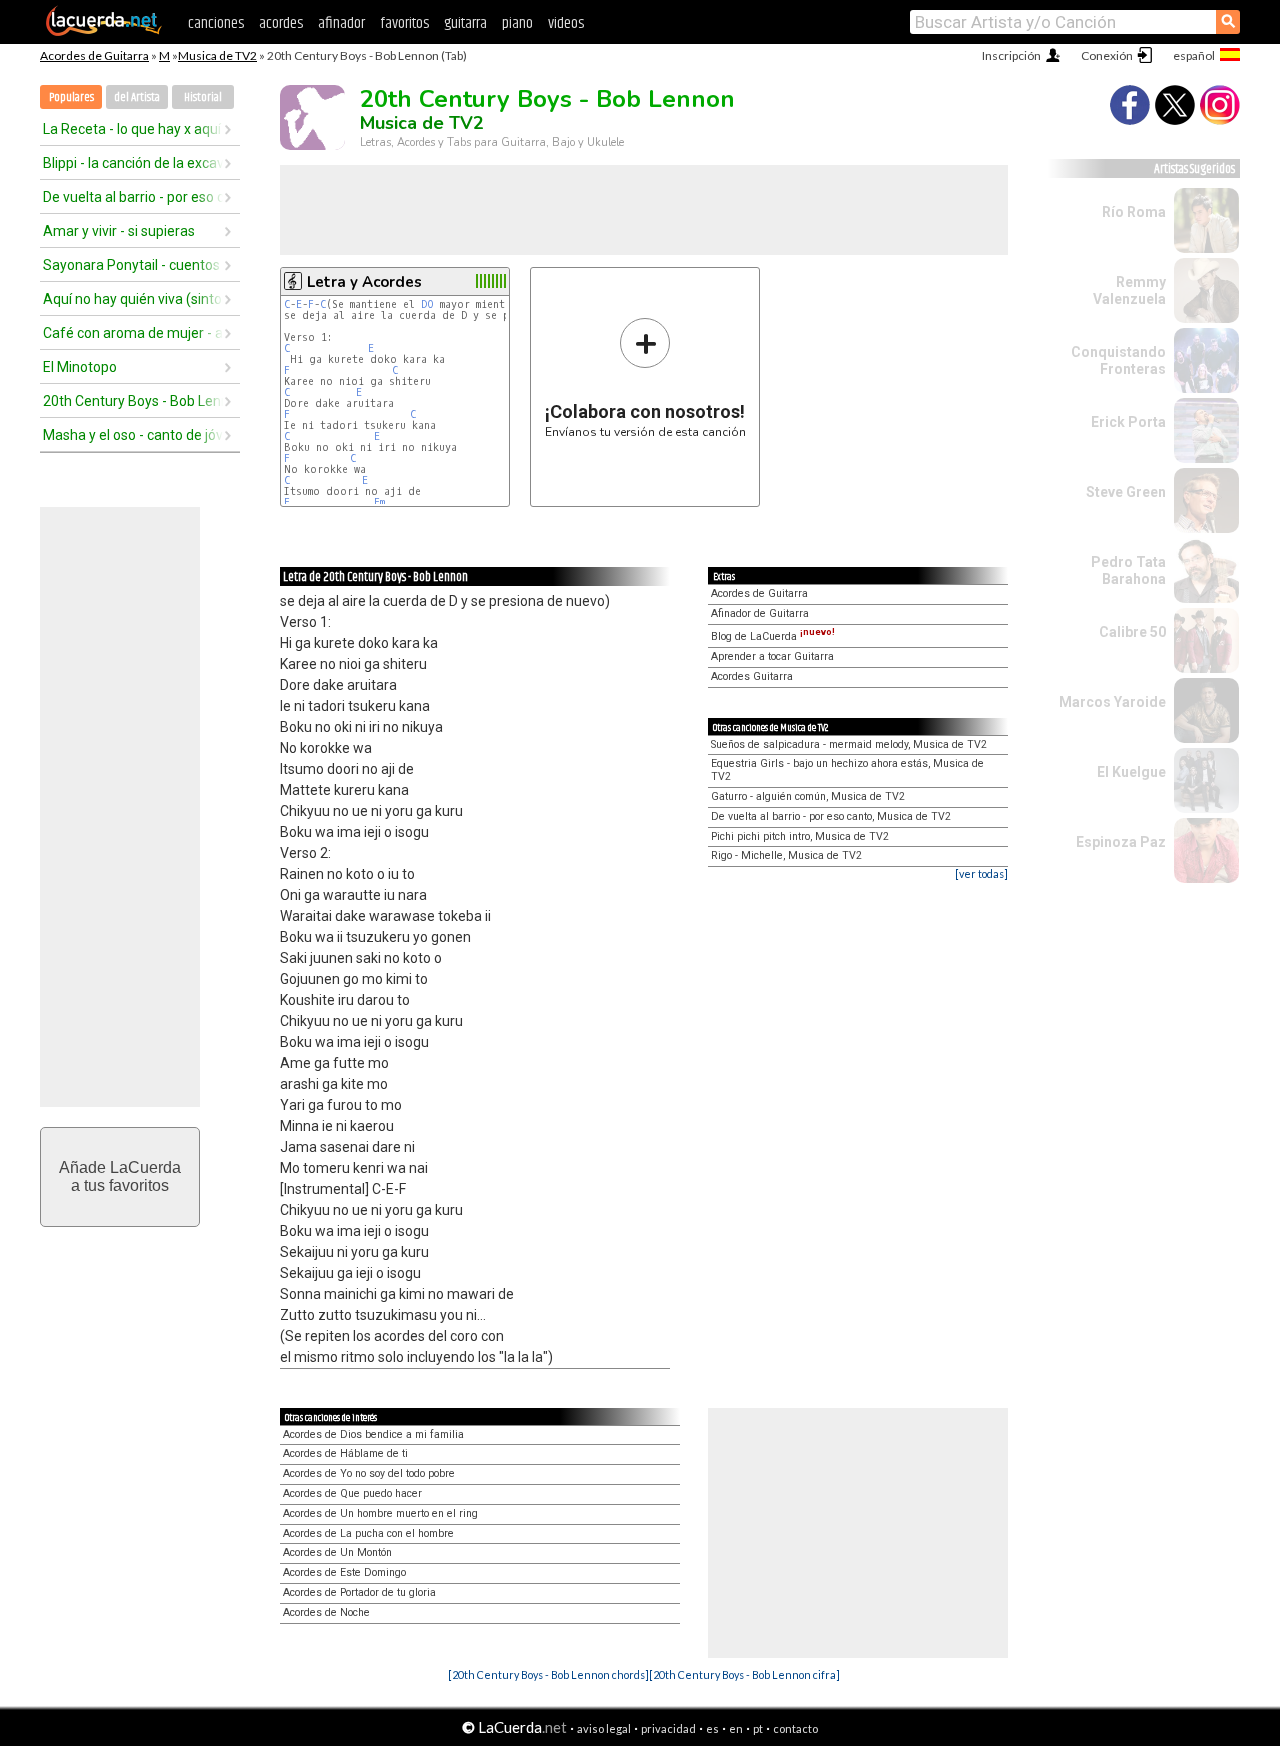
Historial (203, 97)
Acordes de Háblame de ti (345, 1453)
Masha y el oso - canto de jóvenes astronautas (133, 435)
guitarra (465, 23)
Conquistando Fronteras (1118, 360)
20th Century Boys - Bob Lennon (133, 401)
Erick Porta (1128, 422)
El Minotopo (80, 367)
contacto (795, 1728)
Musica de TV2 (217, 55)
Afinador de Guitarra (760, 613)
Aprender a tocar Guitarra (772, 656)
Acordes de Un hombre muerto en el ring (380, 1513)
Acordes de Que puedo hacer (352, 1493)
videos (566, 23)
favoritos (404, 23)
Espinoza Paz (1121, 842)
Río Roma (1134, 212)
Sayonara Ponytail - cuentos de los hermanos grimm (133, 265)
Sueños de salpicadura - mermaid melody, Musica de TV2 (849, 744)
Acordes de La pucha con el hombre (368, 1533)
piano (517, 23)
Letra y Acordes (364, 282)
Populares (71, 97)
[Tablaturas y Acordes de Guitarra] (104, 32)
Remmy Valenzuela (1129, 290)
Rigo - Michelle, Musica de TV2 (786, 855)
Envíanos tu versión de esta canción (645, 377)
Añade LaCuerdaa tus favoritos (120, 1176)
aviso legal (604, 1728)
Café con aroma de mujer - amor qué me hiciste (133, 333)
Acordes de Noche (326, 1612)
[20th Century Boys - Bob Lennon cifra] (744, 1674)
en (736, 1728)
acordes (281, 23)
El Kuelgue (1131, 772)
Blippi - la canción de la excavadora (133, 163)
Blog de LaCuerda (773, 636)
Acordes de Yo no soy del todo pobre (369, 1473)
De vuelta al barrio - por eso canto (133, 197)
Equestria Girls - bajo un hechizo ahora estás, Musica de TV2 (847, 770)
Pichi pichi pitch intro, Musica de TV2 (800, 836)
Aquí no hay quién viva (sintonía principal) (133, 299)
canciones (216, 23)
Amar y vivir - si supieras (119, 231)
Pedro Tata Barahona (1128, 570)
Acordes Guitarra (752, 676)
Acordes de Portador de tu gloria (359, 1592)
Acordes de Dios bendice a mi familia (373, 1434)
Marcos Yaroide (1112, 702)
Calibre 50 (1132, 632)
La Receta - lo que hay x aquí (132, 129)
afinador (341, 23)
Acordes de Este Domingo (344, 1572)
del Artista (137, 97)
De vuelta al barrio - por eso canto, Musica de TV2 (831, 816)
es (712, 1728)
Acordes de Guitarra (94, 55)
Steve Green (1126, 492)
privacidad (668, 1728)
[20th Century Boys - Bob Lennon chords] (548, 1674)
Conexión (1107, 55)
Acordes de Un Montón (337, 1552)
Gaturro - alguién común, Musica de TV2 (808, 796)
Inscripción (1011, 55)
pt (758, 1728)
